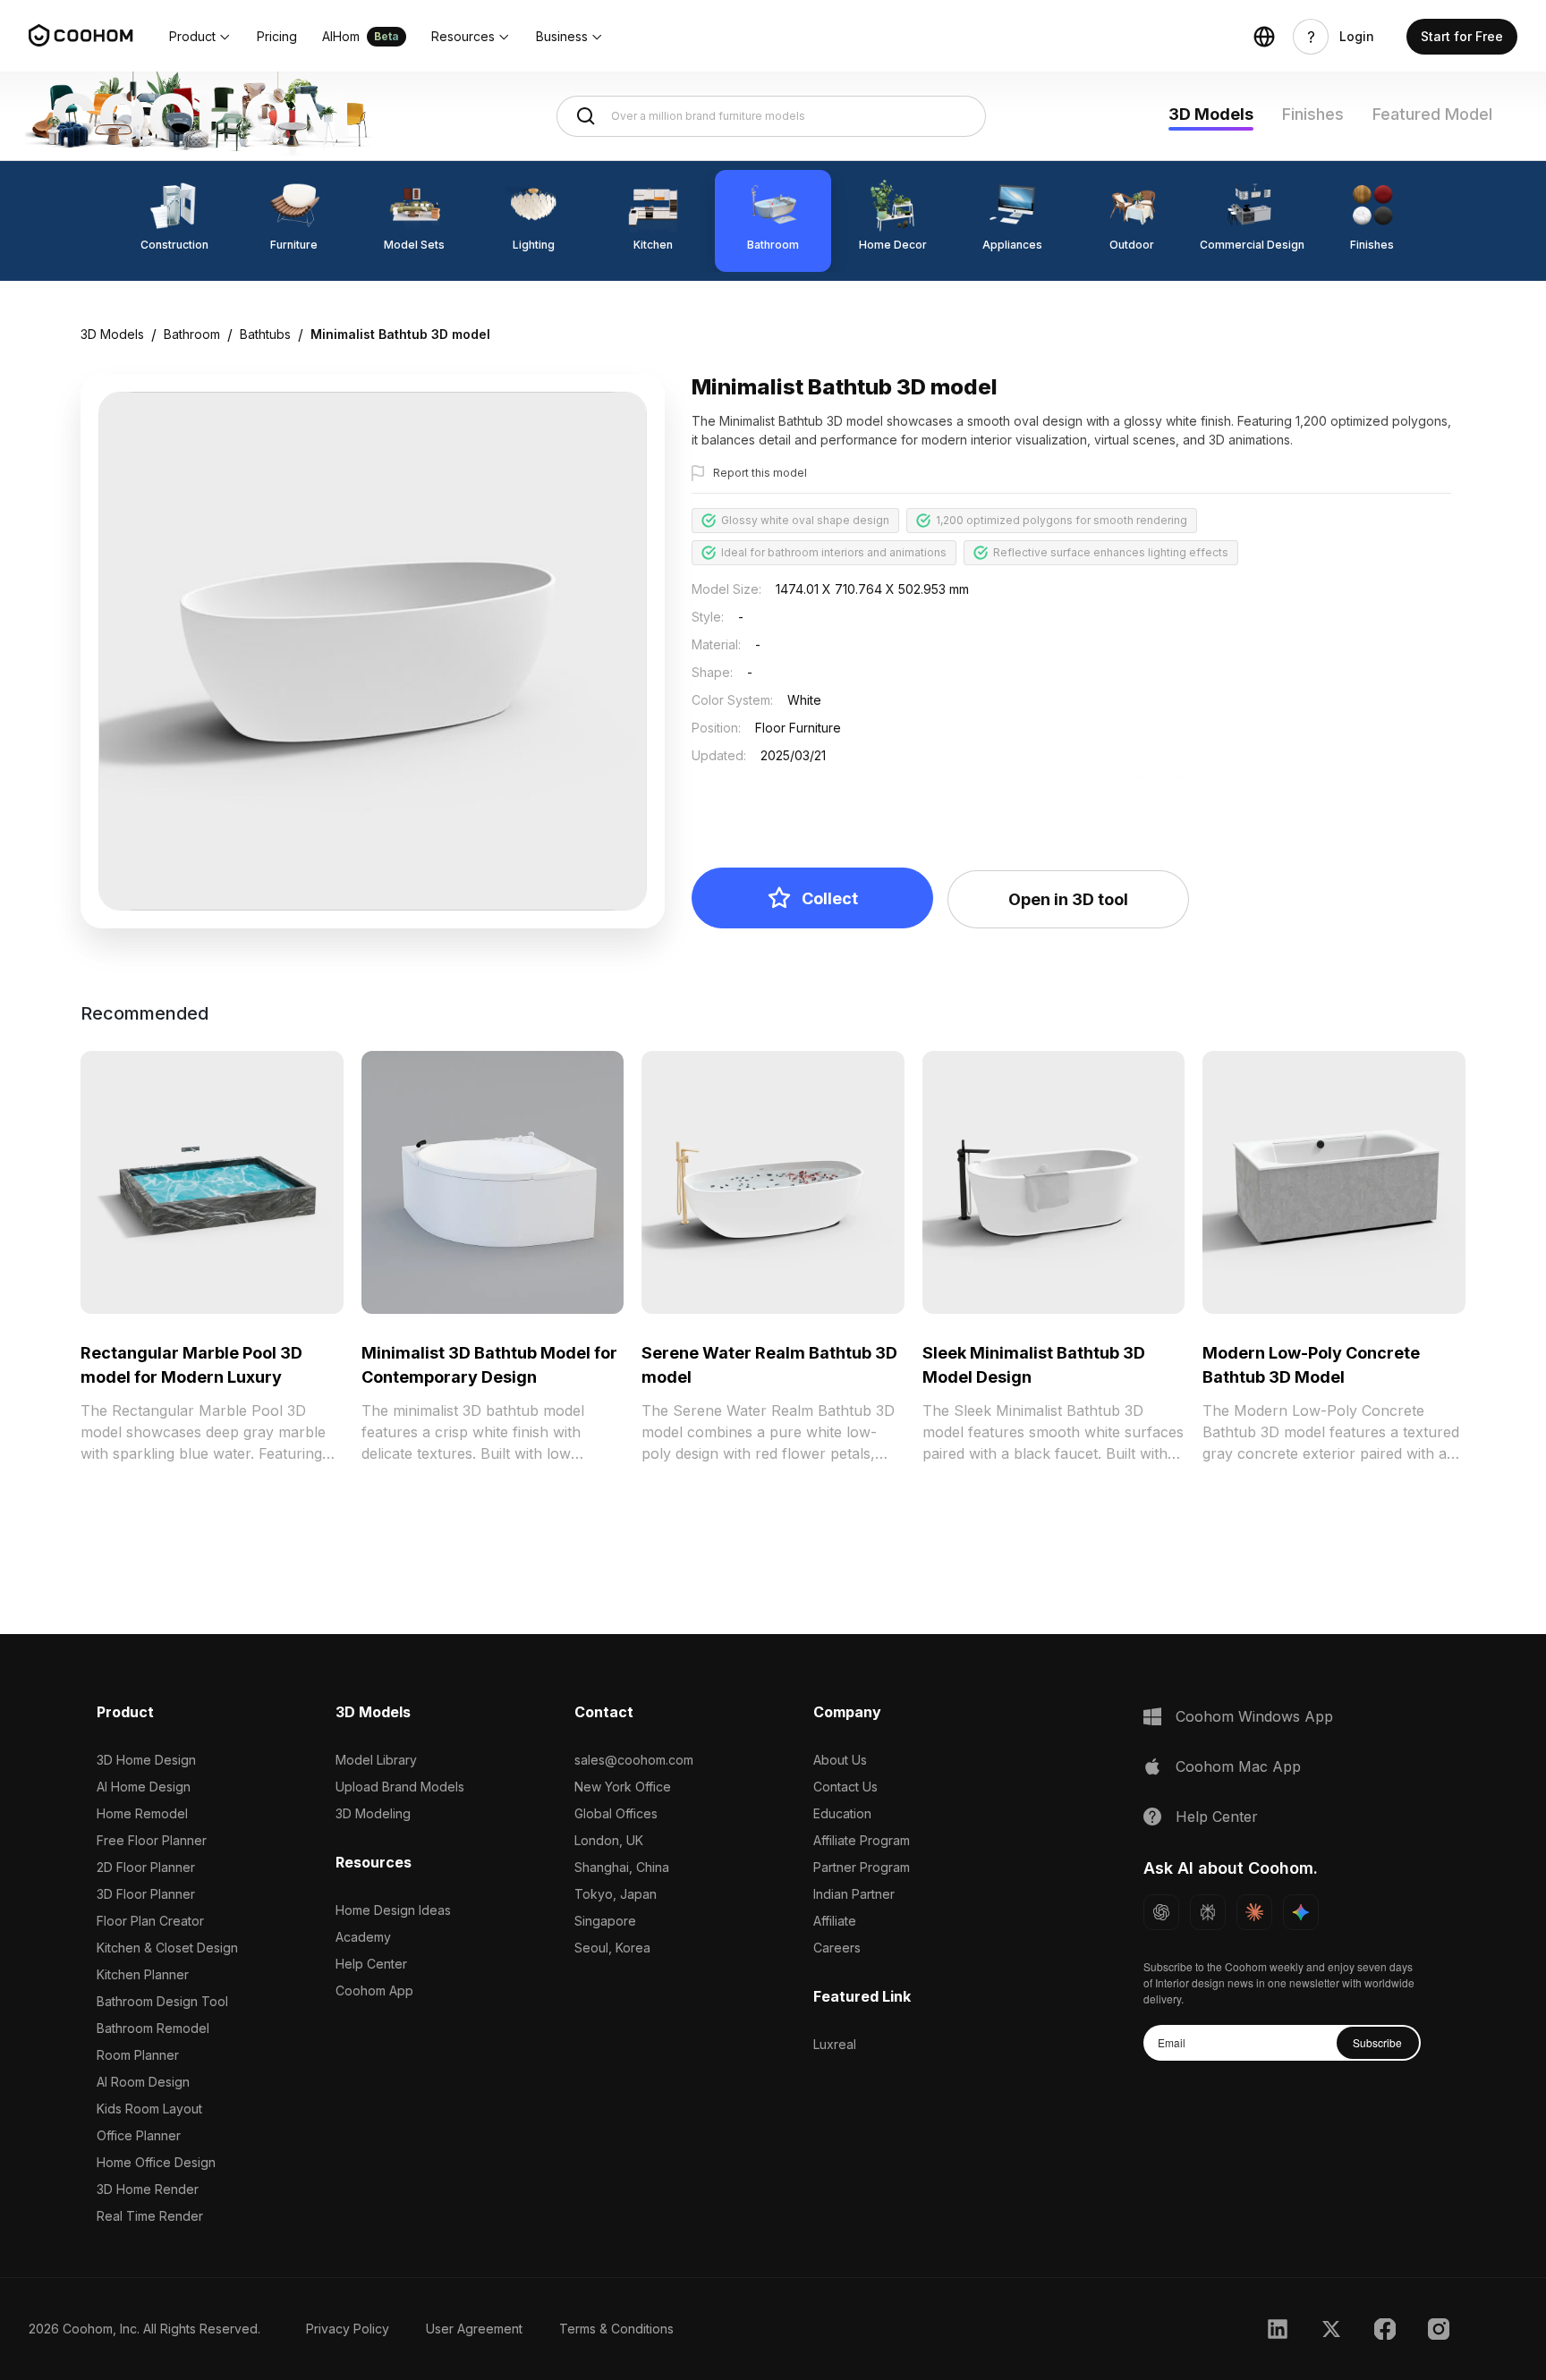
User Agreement (474, 2329)
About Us (840, 1760)
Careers (837, 1948)
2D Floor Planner (146, 1867)
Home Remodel (142, 1813)
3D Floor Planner (146, 1894)
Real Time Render (150, 2216)
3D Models (1211, 114)
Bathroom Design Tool (162, 2001)
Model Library (376, 1760)
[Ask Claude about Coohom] (1254, 1912)
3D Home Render (148, 2189)
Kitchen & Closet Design (167, 1948)
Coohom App (374, 1990)
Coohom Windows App (1254, 1716)
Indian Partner (854, 1894)
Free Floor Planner (152, 1840)
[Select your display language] (1264, 37)
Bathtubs (265, 334)
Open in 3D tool (1068, 899)
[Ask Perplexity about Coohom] (1208, 1912)
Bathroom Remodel (153, 2028)
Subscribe (1377, 2042)
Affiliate (835, 1921)
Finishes (1313, 114)
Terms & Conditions (616, 2329)
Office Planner (139, 2135)
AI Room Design (143, 2082)
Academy (363, 1937)
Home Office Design (156, 2162)
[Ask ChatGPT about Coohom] (1161, 1912)
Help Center (371, 1964)
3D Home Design (146, 1760)
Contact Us (845, 1787)
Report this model (760, 473)
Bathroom (192, 334)
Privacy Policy (348, 2329)
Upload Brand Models (400, 1787)
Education (842, 1813)
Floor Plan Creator (150, 1921)
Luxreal (835, 2044)
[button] (200, 37)
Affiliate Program (862, 1840)
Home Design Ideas (393, 1910)
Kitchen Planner (143, 1974)
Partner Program (862, 1867)
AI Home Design (144, 1787)
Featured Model (1432, 114)
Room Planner (138, 2055)
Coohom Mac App (1238, 1766)
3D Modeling (373, 1813)
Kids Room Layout (149, 2109)
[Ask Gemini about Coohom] (1301, 1912)
